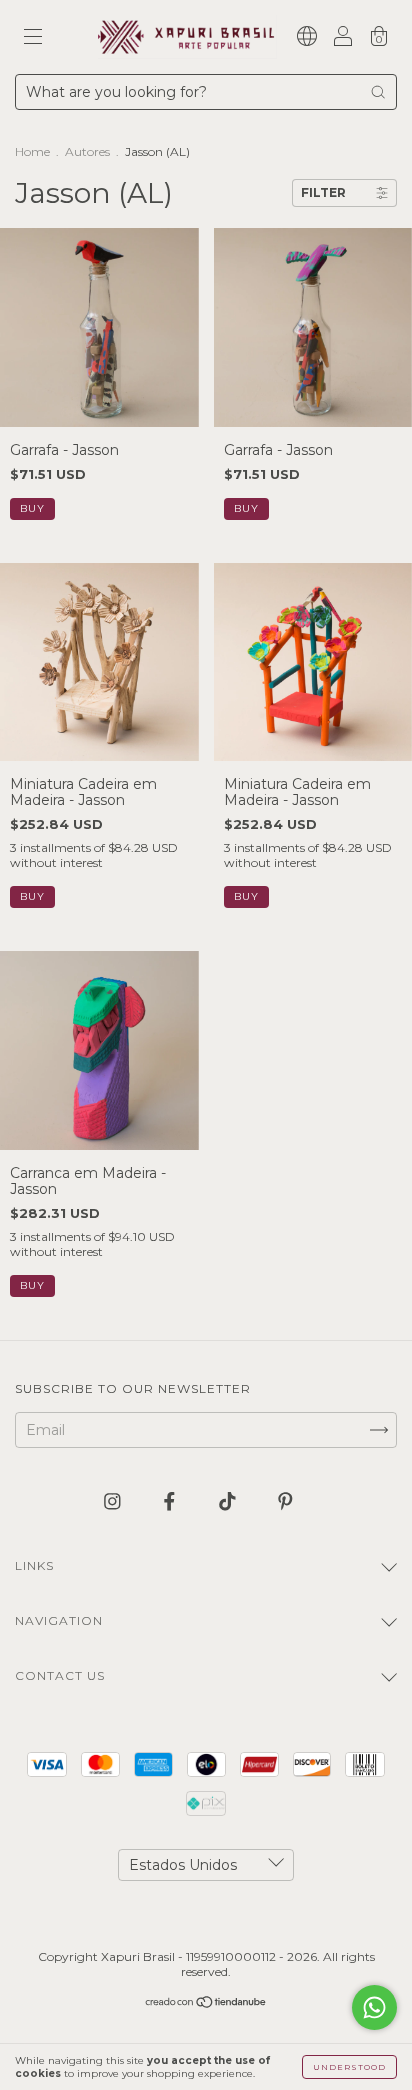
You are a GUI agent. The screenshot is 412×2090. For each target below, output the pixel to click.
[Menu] (33, 39)
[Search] (378, 92)
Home (32, 151)
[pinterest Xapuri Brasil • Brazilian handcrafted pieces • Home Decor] (285, 1501)
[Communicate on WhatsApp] (374, 2007)
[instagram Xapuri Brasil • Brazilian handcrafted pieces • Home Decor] (114, 1501)
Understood (349, 2067)
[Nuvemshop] (206, 2004)
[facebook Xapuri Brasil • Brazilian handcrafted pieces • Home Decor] (171, 1501)
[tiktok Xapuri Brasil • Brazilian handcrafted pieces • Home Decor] (229, 1501)
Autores (87, 151)
